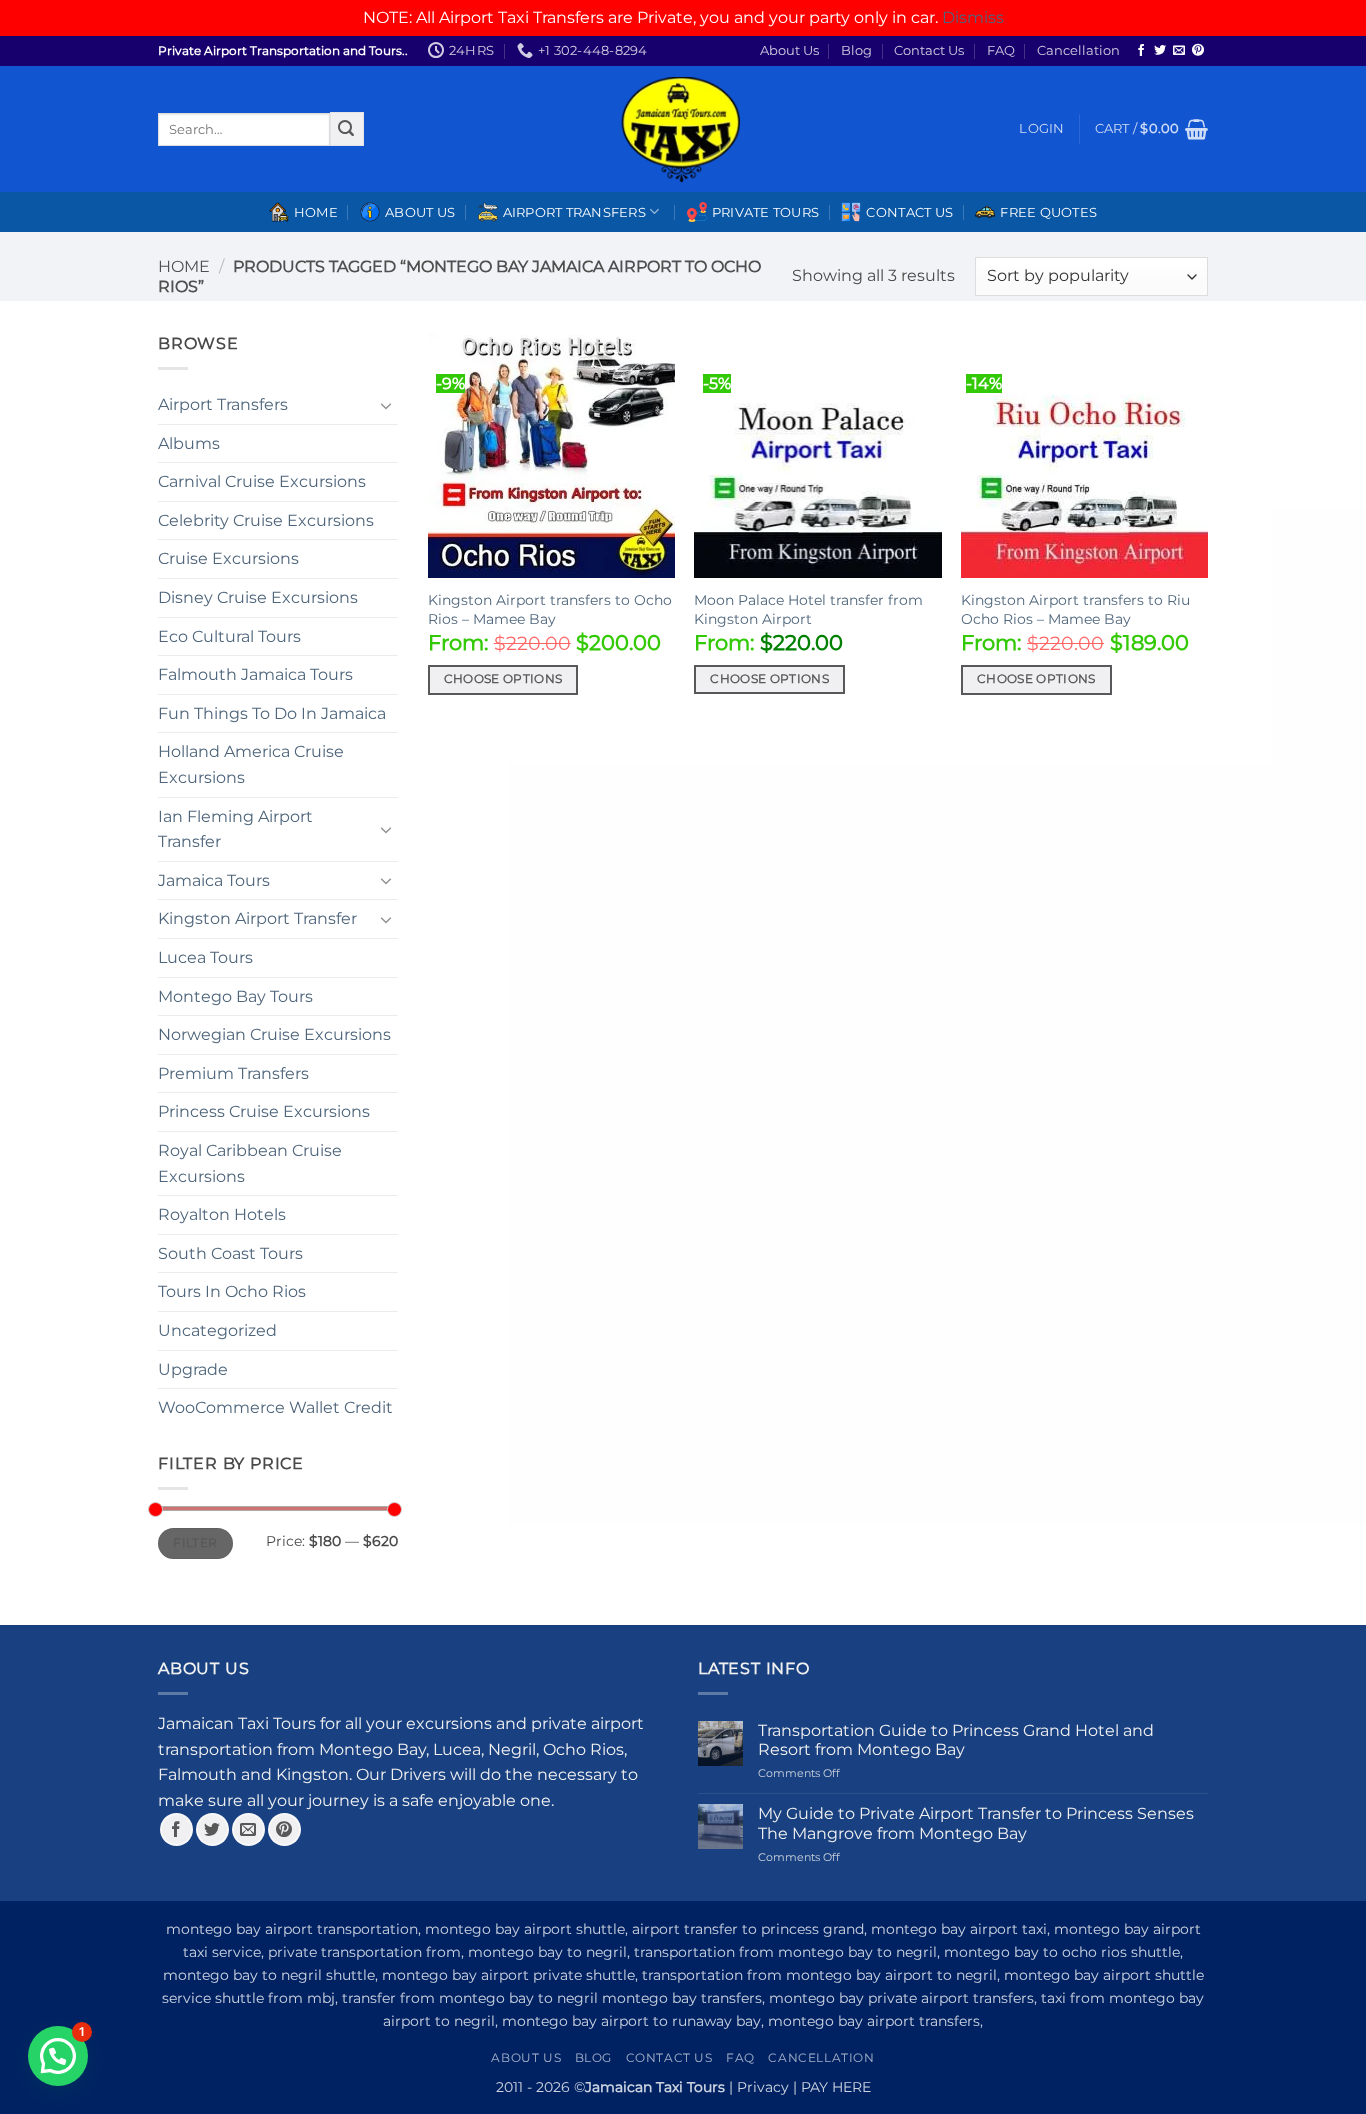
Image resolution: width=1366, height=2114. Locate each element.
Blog (856, 50)
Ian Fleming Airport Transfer (235, 829)
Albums (189, 443)
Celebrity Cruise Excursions (266, 520)
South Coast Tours (230, 1253)
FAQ (1001, 50)
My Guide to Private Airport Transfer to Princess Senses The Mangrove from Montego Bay (976, 1823)
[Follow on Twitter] (1160, 51)
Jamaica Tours (214, 880)
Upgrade (193, 1369)
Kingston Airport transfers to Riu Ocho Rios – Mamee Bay (1075, 609)
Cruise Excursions (228, 558)
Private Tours (765, 212)
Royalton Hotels (222, 1214)
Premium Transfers (233, 1073)
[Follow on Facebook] (1141, 51)
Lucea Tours (205, 957)
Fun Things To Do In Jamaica (272, 713)
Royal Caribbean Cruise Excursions (250, 1163)
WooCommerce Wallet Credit (275, 1407)
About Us (789, 50)
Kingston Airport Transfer (257, 918)
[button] (1041, 129)
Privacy (763, 2087)
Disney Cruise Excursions (258, 597)
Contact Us (929, 50)
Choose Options (503, 679)
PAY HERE (836, 2087)
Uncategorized (217, 1330)
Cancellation (1078, 50)
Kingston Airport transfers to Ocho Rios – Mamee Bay (550, 609)
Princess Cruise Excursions (264, 1111)
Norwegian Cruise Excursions (274, 1034)
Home (316, 212)
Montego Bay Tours (235, 996)
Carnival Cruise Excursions (262, 481)
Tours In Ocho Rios (232, 1291)
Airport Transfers (223, 404)
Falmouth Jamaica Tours (255, 674)
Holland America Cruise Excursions (251, 764)
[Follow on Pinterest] (1198, 51)
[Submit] (347, 129)
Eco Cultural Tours (229, 636)
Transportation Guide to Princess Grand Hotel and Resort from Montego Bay (956, 1740)
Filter (195, 1542)
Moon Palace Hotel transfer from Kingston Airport (808, 609)
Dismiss (973, 17)
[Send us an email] (1179, 51)
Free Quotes (1048, 212)
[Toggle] (386, 405)
